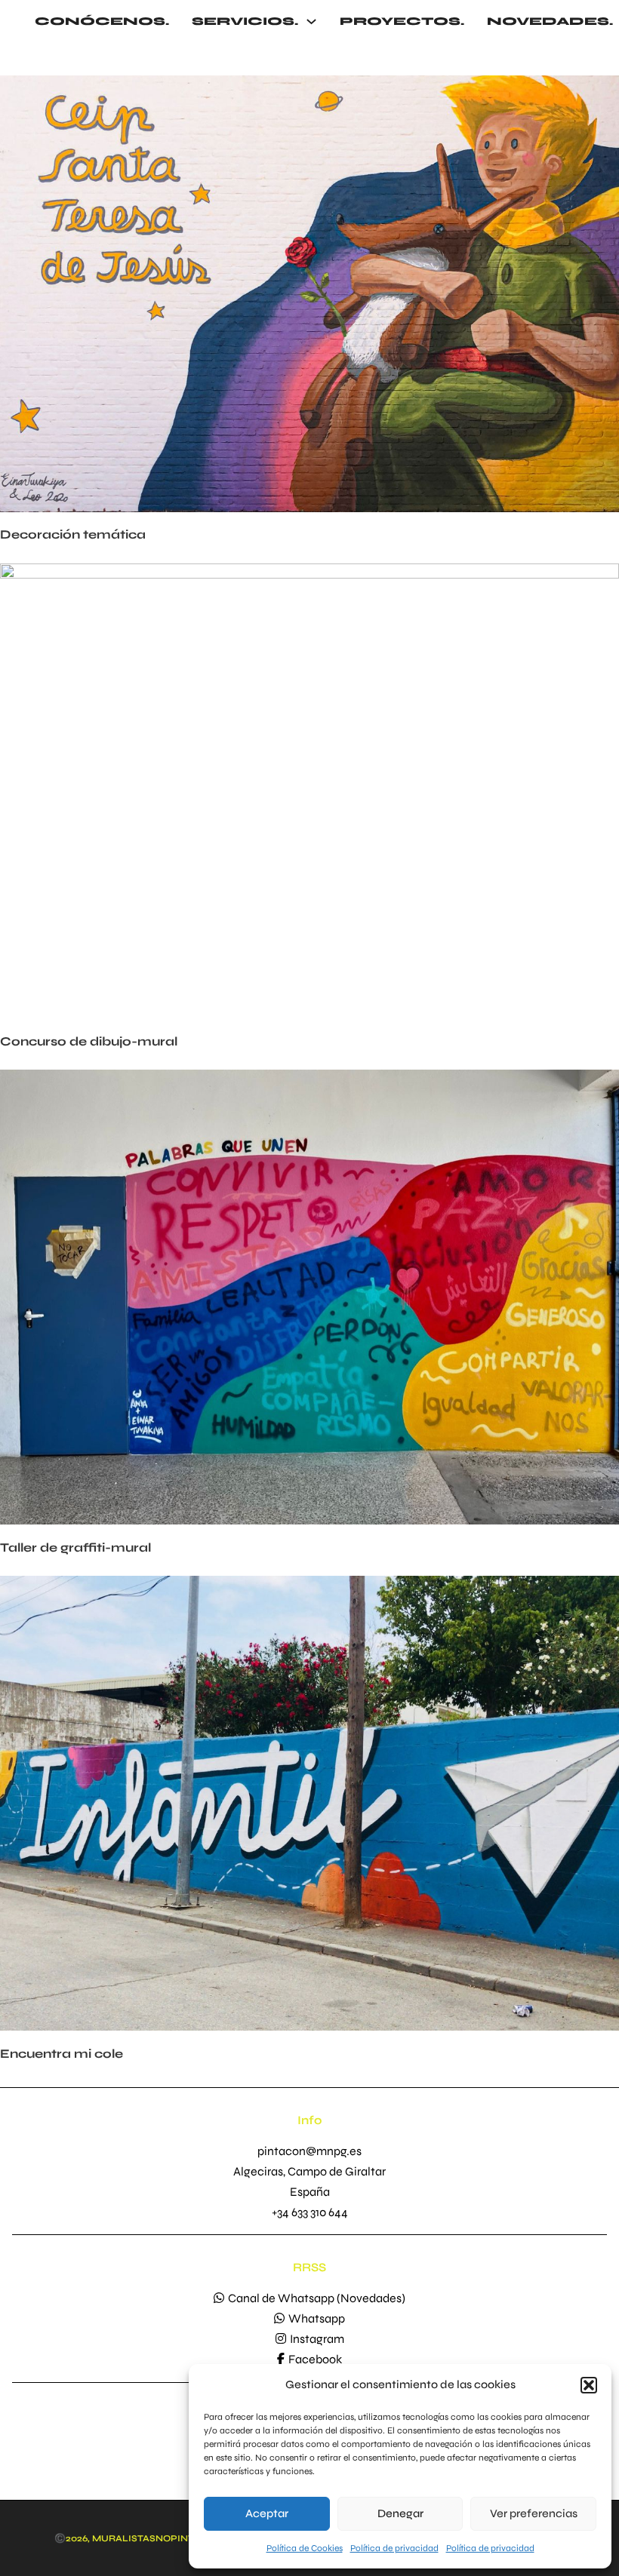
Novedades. (550, 21)
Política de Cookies (305, 2548)
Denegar (400, 2513)
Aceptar (267, 2513)
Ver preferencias (534, 2513)
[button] (589, 2385)
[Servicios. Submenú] (311, 21)
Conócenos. (102, 21)
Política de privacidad (394, 2548)
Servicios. (245, 21)
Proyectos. (402, 21)
